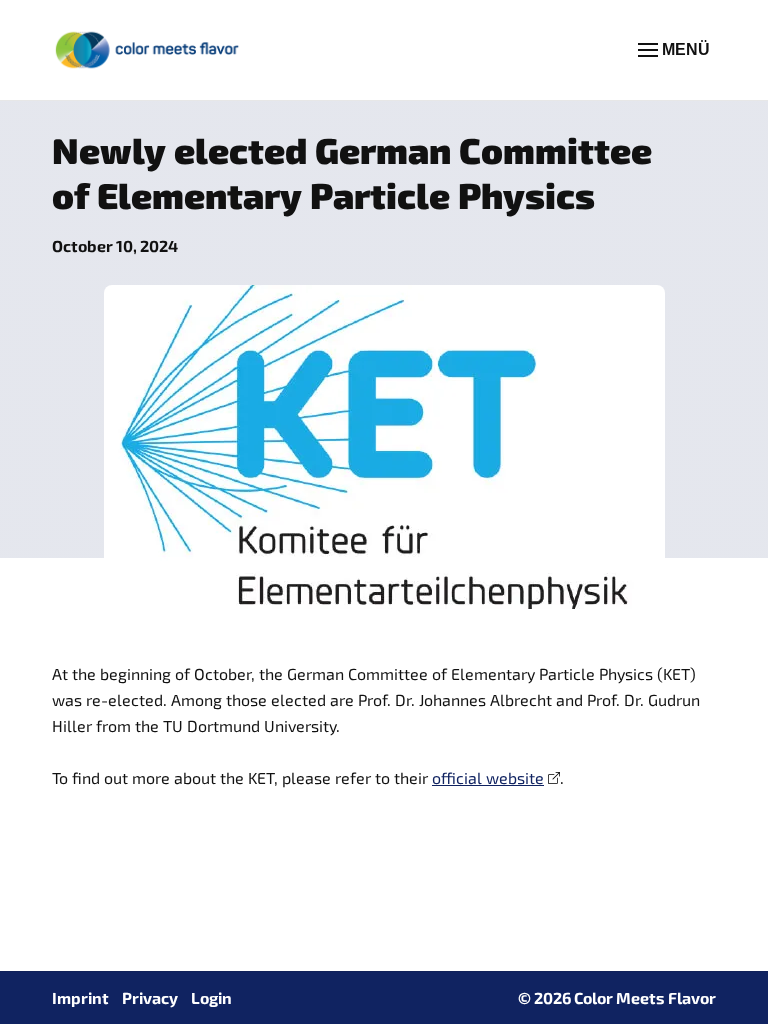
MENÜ (684, 49)
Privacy (150, 997)
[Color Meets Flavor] (148, 50)
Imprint (80, 997)
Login (211, 997)
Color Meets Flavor (645, 997)
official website (488, 777)
